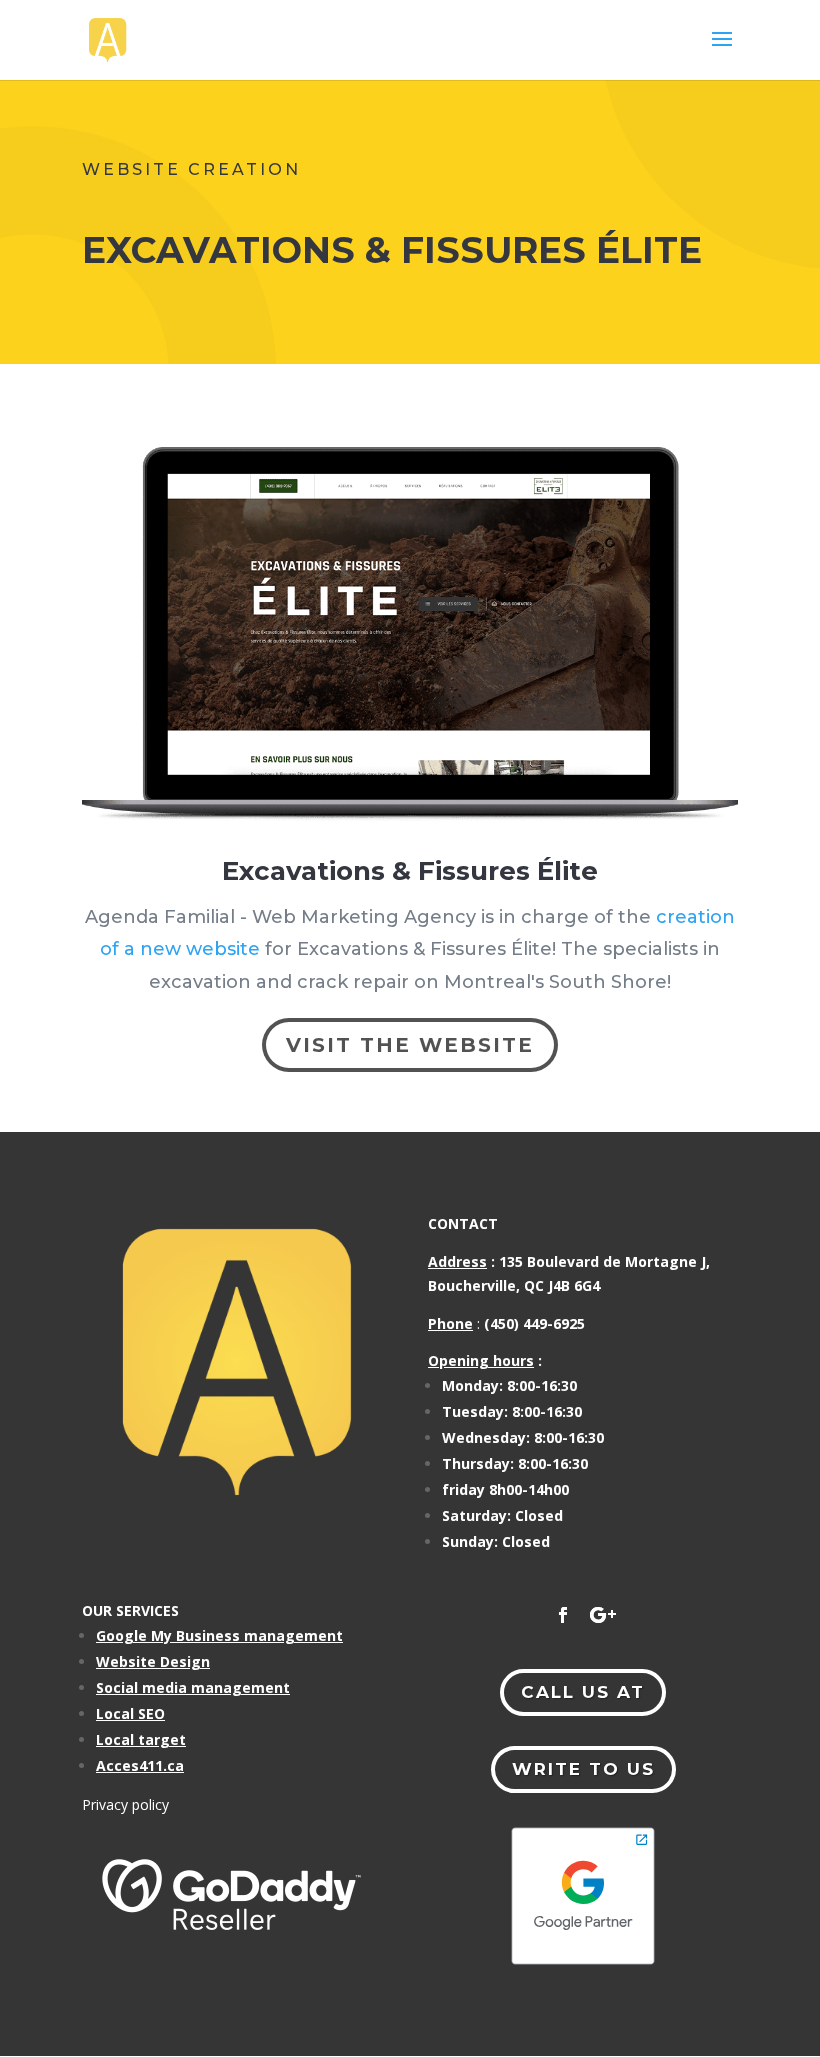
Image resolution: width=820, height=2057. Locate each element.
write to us (583, 1769)
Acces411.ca (140, 1765)
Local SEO (130, 1713)
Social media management (193, 1687)
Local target (141, 1739)
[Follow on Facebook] (563, 1615)
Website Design (153, 1661)
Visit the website (410, 1045)
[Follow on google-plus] (603, 1615)
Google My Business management (219, 1635)
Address (457, 1261)
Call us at (583, 1692)
